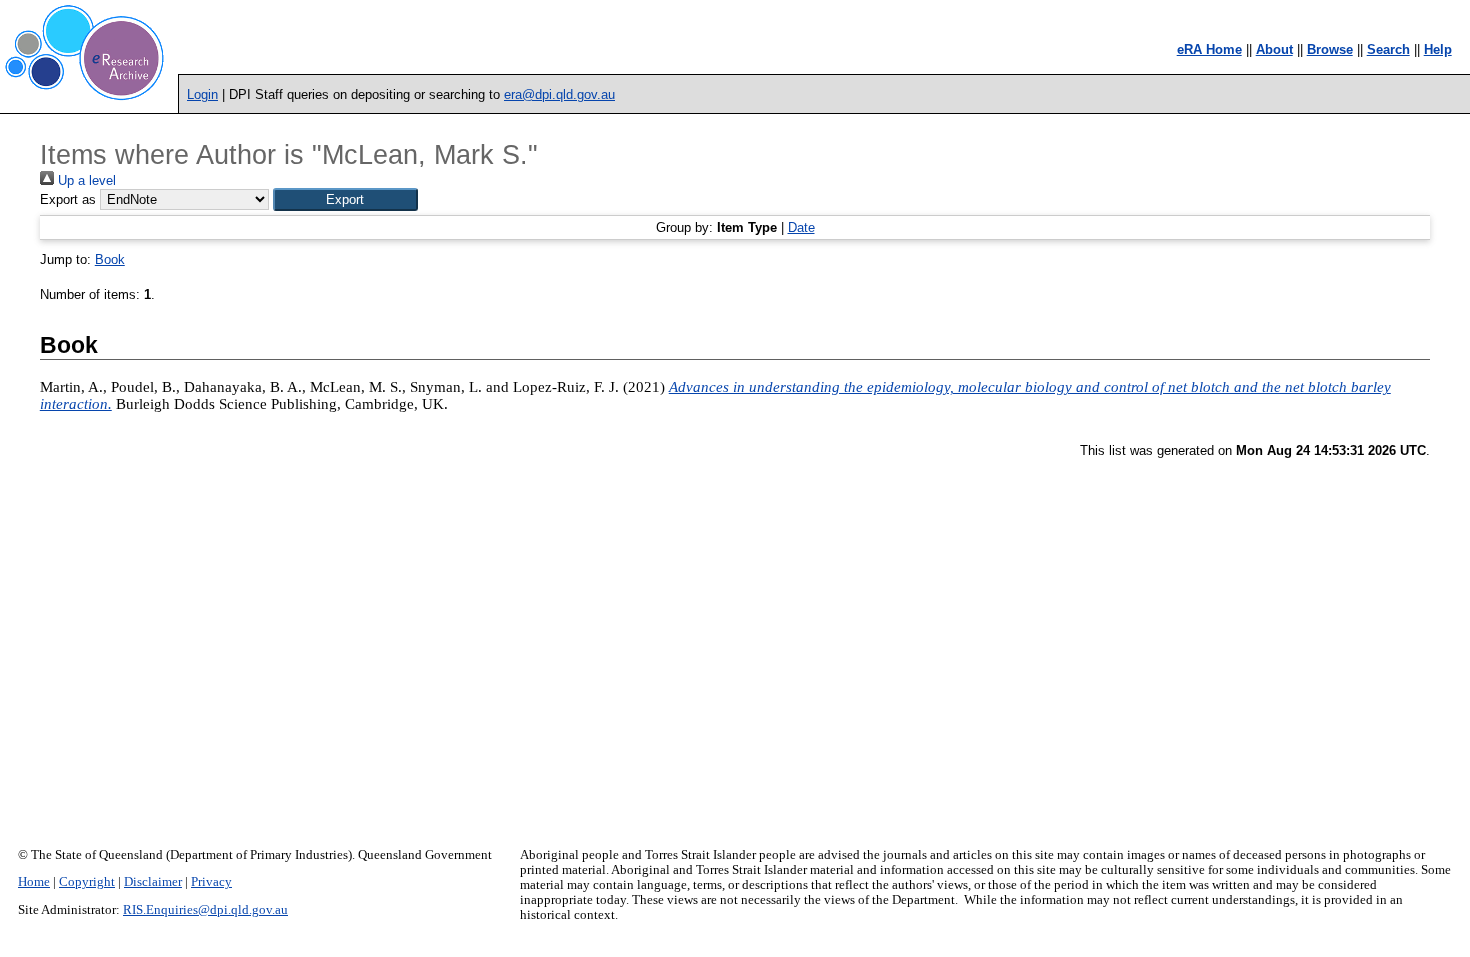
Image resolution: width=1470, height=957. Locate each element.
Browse (1330, 49)
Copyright (87, 882)
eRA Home (1209, 49)
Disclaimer (153, 882)
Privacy (211, 882)
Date (801, 227)
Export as (68, 199)
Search (1388, 49)
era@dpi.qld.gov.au (559, 94)
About (1274, 49)
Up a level (85, 180)
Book (110, 259)
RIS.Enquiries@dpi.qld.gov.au (205, 910)
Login (202, 94)
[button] (345, 199)
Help (1438, 49)
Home (34, 882)
